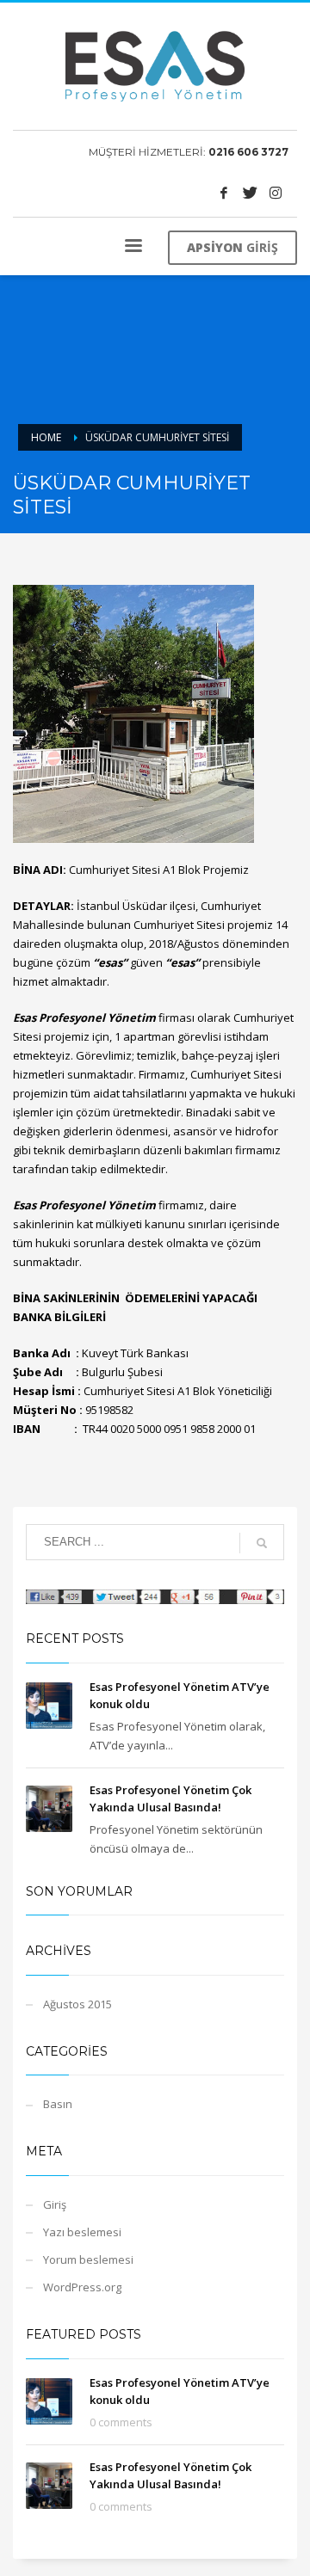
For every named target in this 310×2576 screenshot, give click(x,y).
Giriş (55, 2204)
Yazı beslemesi (82, 2232)
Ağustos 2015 (77, 2004)
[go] (262, 1543)
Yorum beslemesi (88, 2259)
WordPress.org (82, 2287)
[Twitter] (250, 193)
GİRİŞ (232, 247)
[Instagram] (276, 193)
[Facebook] (224, 193)
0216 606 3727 (248, 152)
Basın (58, 2104)
